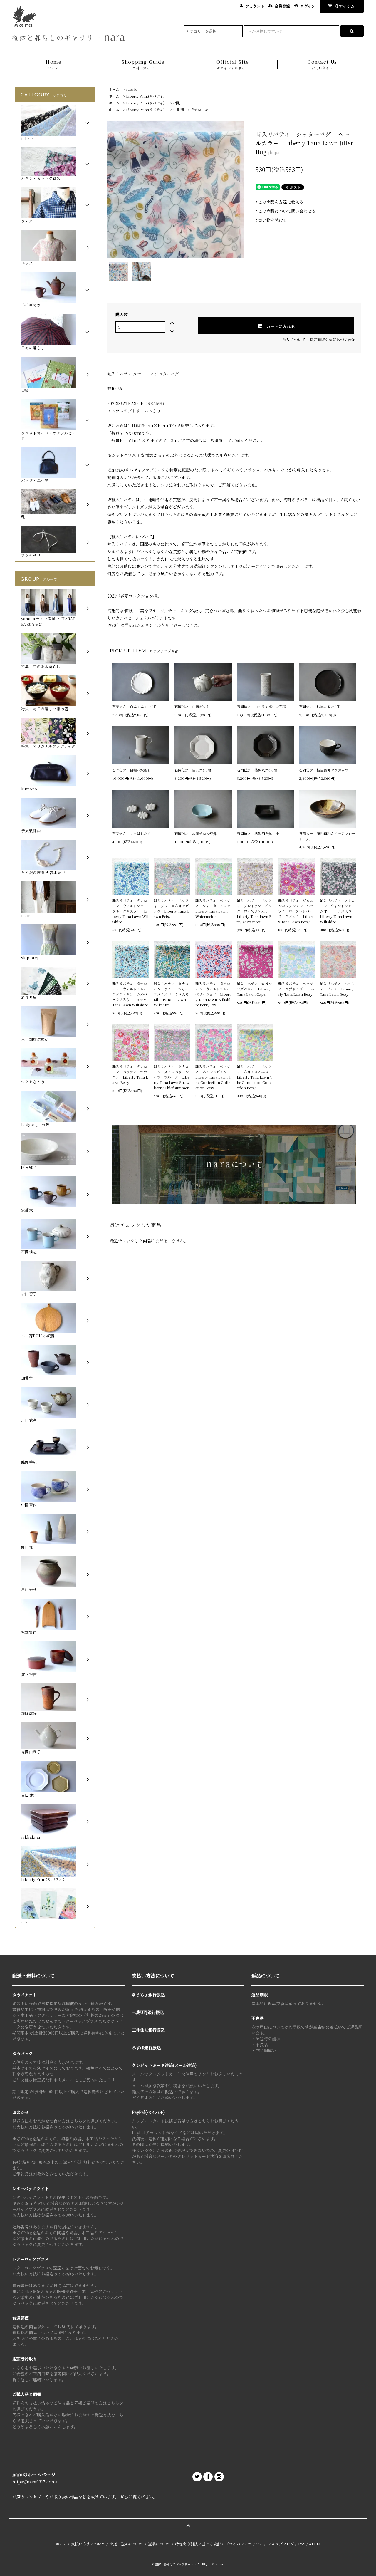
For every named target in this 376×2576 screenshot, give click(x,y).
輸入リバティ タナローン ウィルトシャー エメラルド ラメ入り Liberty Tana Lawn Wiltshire (172, 994)
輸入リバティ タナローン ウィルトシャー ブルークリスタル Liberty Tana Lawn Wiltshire (130, 911)
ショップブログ (281, 2544)
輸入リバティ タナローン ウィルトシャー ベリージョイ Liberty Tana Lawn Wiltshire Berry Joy (214, 994)
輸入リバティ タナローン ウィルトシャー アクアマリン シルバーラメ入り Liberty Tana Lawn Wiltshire (130, 994)
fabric (132, 89)
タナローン (199, 109)
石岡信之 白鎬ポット (192, 706)
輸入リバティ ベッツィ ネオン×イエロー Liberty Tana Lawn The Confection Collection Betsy (255, 1077)
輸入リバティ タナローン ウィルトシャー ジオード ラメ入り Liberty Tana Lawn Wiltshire (338, 911)
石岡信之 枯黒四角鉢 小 (258, 833)
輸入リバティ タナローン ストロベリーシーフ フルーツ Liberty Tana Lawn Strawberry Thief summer (172, 1077)
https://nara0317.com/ (35, 2482)
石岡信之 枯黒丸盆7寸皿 (319, 706)
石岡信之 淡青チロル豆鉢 (196, 833)
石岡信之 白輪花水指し (133, 770)
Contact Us (322, 64)
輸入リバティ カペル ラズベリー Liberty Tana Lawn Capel (255, 989)
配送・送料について (127, 2544)
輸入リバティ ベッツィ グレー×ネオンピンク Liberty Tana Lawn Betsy (171, 908)
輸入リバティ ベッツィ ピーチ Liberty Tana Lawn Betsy (337, 989)
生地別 (179, 109)
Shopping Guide (143, 64)
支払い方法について (88, 2544)
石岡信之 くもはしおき (132, 833)
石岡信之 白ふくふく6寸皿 (134, 706)
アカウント (255, 6)
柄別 (177, 103)
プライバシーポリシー (244, 2544)
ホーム (114, 89)
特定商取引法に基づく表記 (333, 339)
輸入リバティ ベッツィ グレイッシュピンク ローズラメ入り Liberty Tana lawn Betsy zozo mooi (255, 911)
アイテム (345, 6)
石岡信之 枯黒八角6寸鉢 (257, 770)
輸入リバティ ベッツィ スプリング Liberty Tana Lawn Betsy (296, 989)
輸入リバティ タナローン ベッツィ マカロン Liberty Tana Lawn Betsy (130, 1074)
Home (53, 64)
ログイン (308, 6)
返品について (294, 339)
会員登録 (282, 6)
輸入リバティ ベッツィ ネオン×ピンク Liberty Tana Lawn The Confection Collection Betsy (213, 1077)
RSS (302, 2544)
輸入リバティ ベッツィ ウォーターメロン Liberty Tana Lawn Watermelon (214, 908)
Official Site (233, 64)
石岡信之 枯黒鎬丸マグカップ (324, 770)
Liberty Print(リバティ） (146, 96)
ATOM (315, 2544)
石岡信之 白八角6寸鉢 (193, 770)
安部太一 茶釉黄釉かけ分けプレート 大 (327, 836)
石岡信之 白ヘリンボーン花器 (261, 706)
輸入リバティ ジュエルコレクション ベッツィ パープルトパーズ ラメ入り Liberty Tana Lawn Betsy (296, 911)
